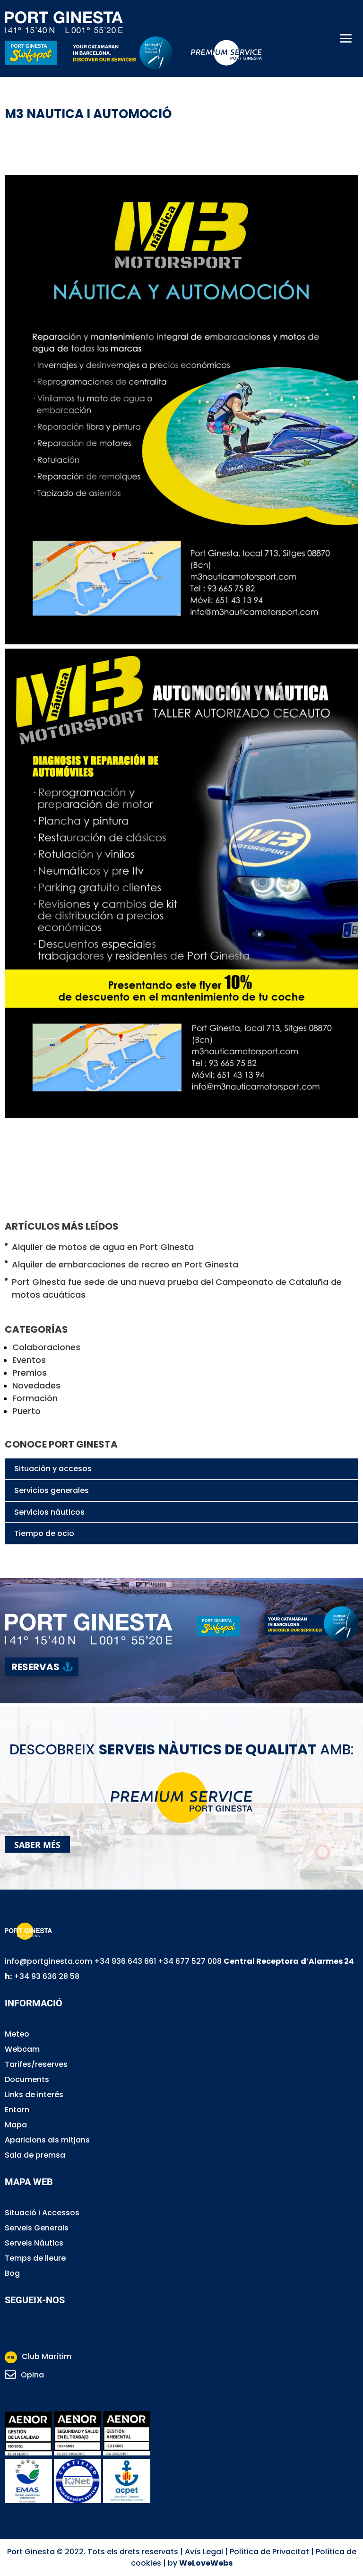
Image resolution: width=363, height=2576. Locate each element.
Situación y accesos (53, 1469)
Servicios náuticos (49, 1512)
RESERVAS (35, 1667)
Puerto (26, 1411)
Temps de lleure (35, 2258)
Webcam (22, 2049)
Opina (32, 2375)
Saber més (37, 1844)
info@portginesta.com (48, 1961)
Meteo (17, 2034)
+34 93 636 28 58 (47, 1976)
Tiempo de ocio (44, 1533)
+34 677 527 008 (190, 1961)
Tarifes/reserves (36, 2064)
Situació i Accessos (42, 2213)
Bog (12, 2273)
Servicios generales (52, 1490)
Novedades (36, 1385)
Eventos (29, 1360)
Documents (27, 2079)
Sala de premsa (35, 2155)
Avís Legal (204, 2552)
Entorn (17, 2110)
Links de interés (34, 2095)
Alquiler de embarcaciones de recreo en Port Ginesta (125, 1264)
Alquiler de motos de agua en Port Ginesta (103, 1247)
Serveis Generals (37, 2228)
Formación (35, 1398)
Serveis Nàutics (34, 2243)
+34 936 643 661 (125, 1961)
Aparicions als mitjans (47, 2140)
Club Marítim (39, 2356)
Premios (30, 1373)
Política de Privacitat (269, 2552)
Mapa (16, 2125)
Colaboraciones (46, 1347)
